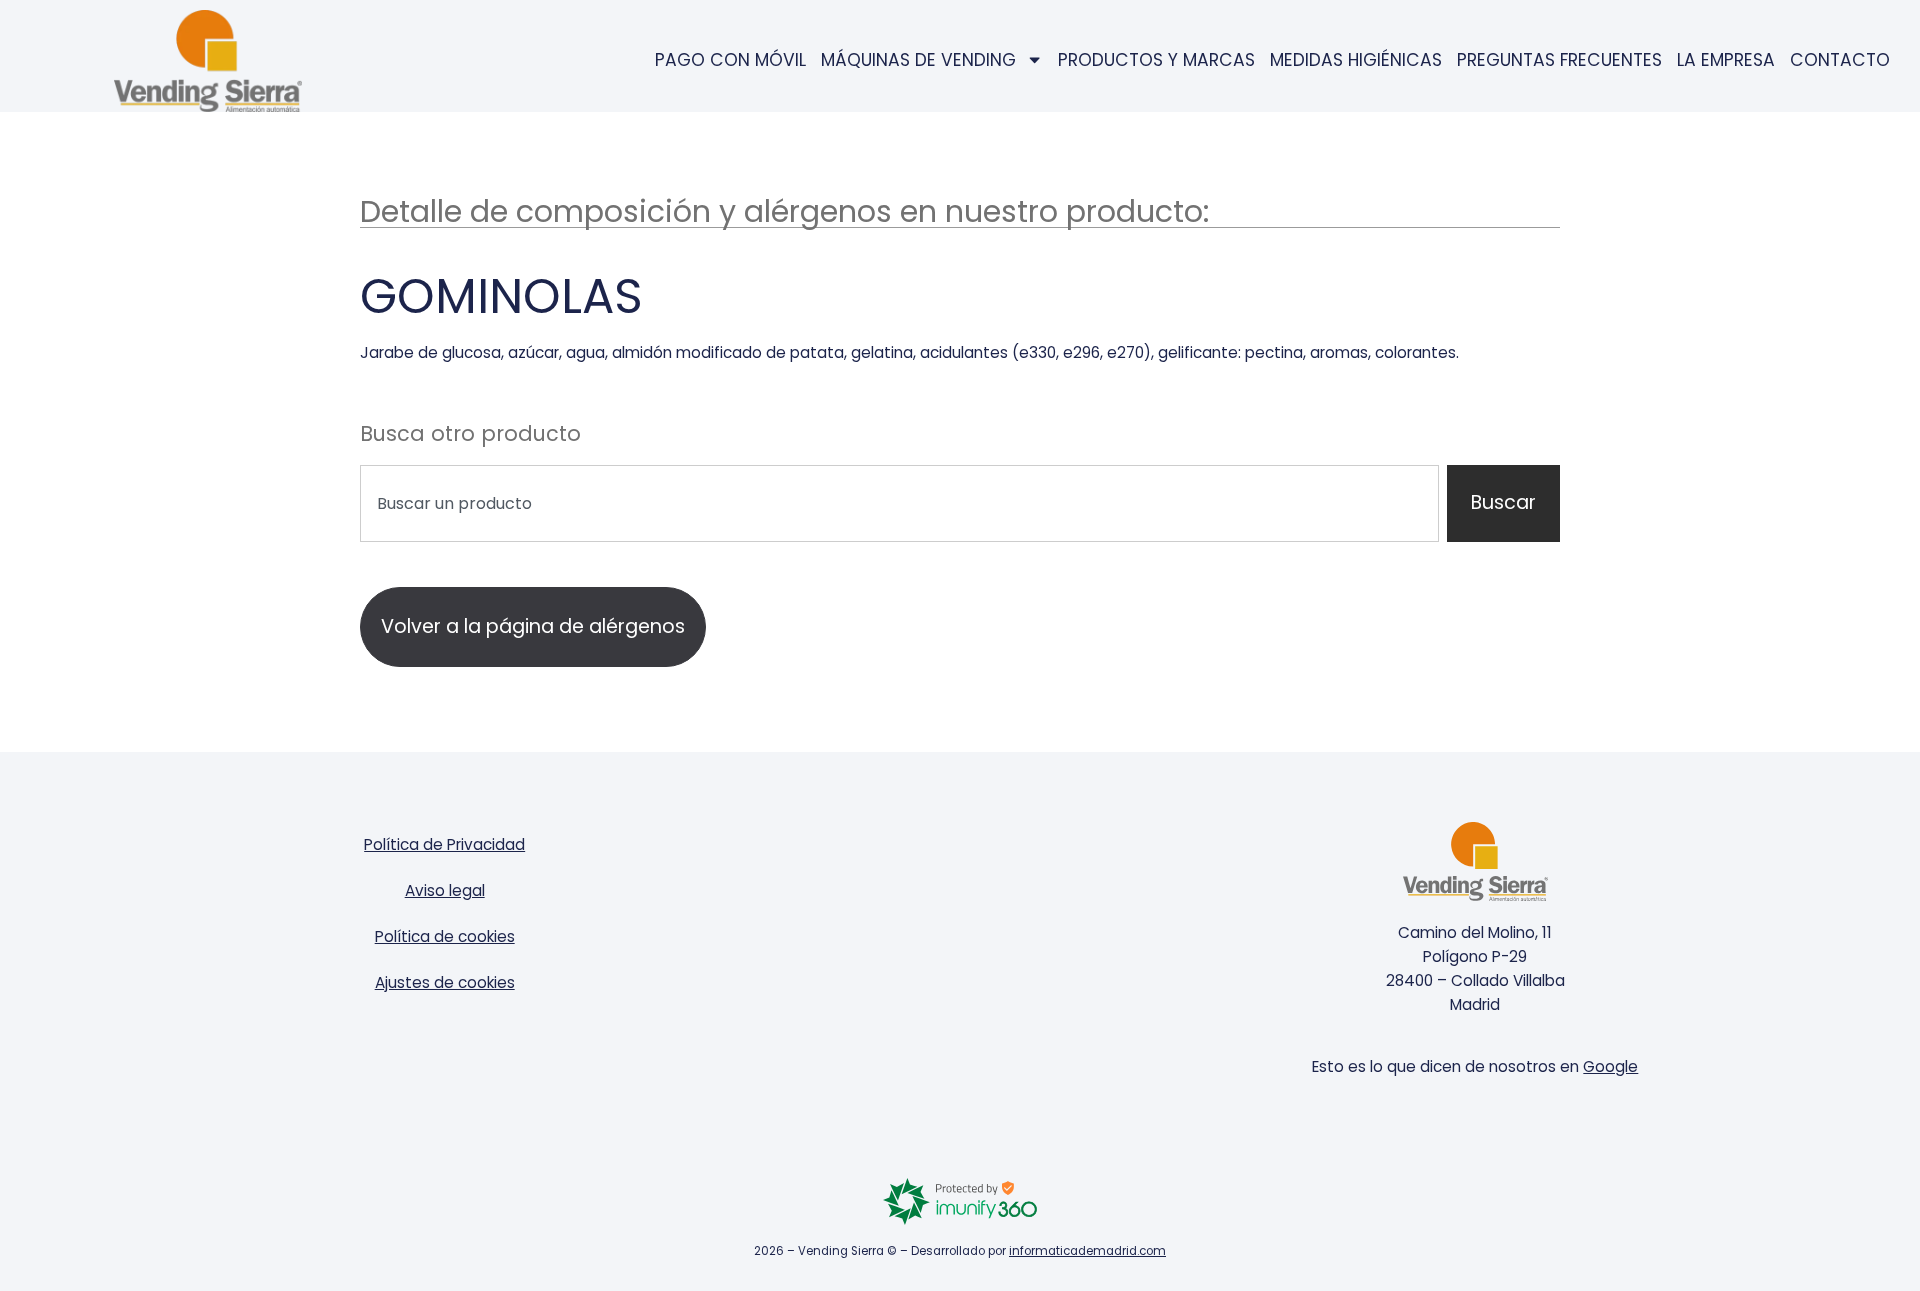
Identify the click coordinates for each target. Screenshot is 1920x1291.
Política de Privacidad (444, 844)
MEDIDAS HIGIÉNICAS (1356, 60)
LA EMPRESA (1726, 60)
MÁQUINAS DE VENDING (918, 60)
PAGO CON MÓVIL (730, 60)
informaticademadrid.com (1087, 1251)
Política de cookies (445, 936)
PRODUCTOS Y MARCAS (1156, 60)
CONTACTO (1840, 60)
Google (1610, 1066)
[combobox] (899, 503)
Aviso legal (445, 890)
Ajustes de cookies (445, 982)
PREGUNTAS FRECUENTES (1559, 60)
